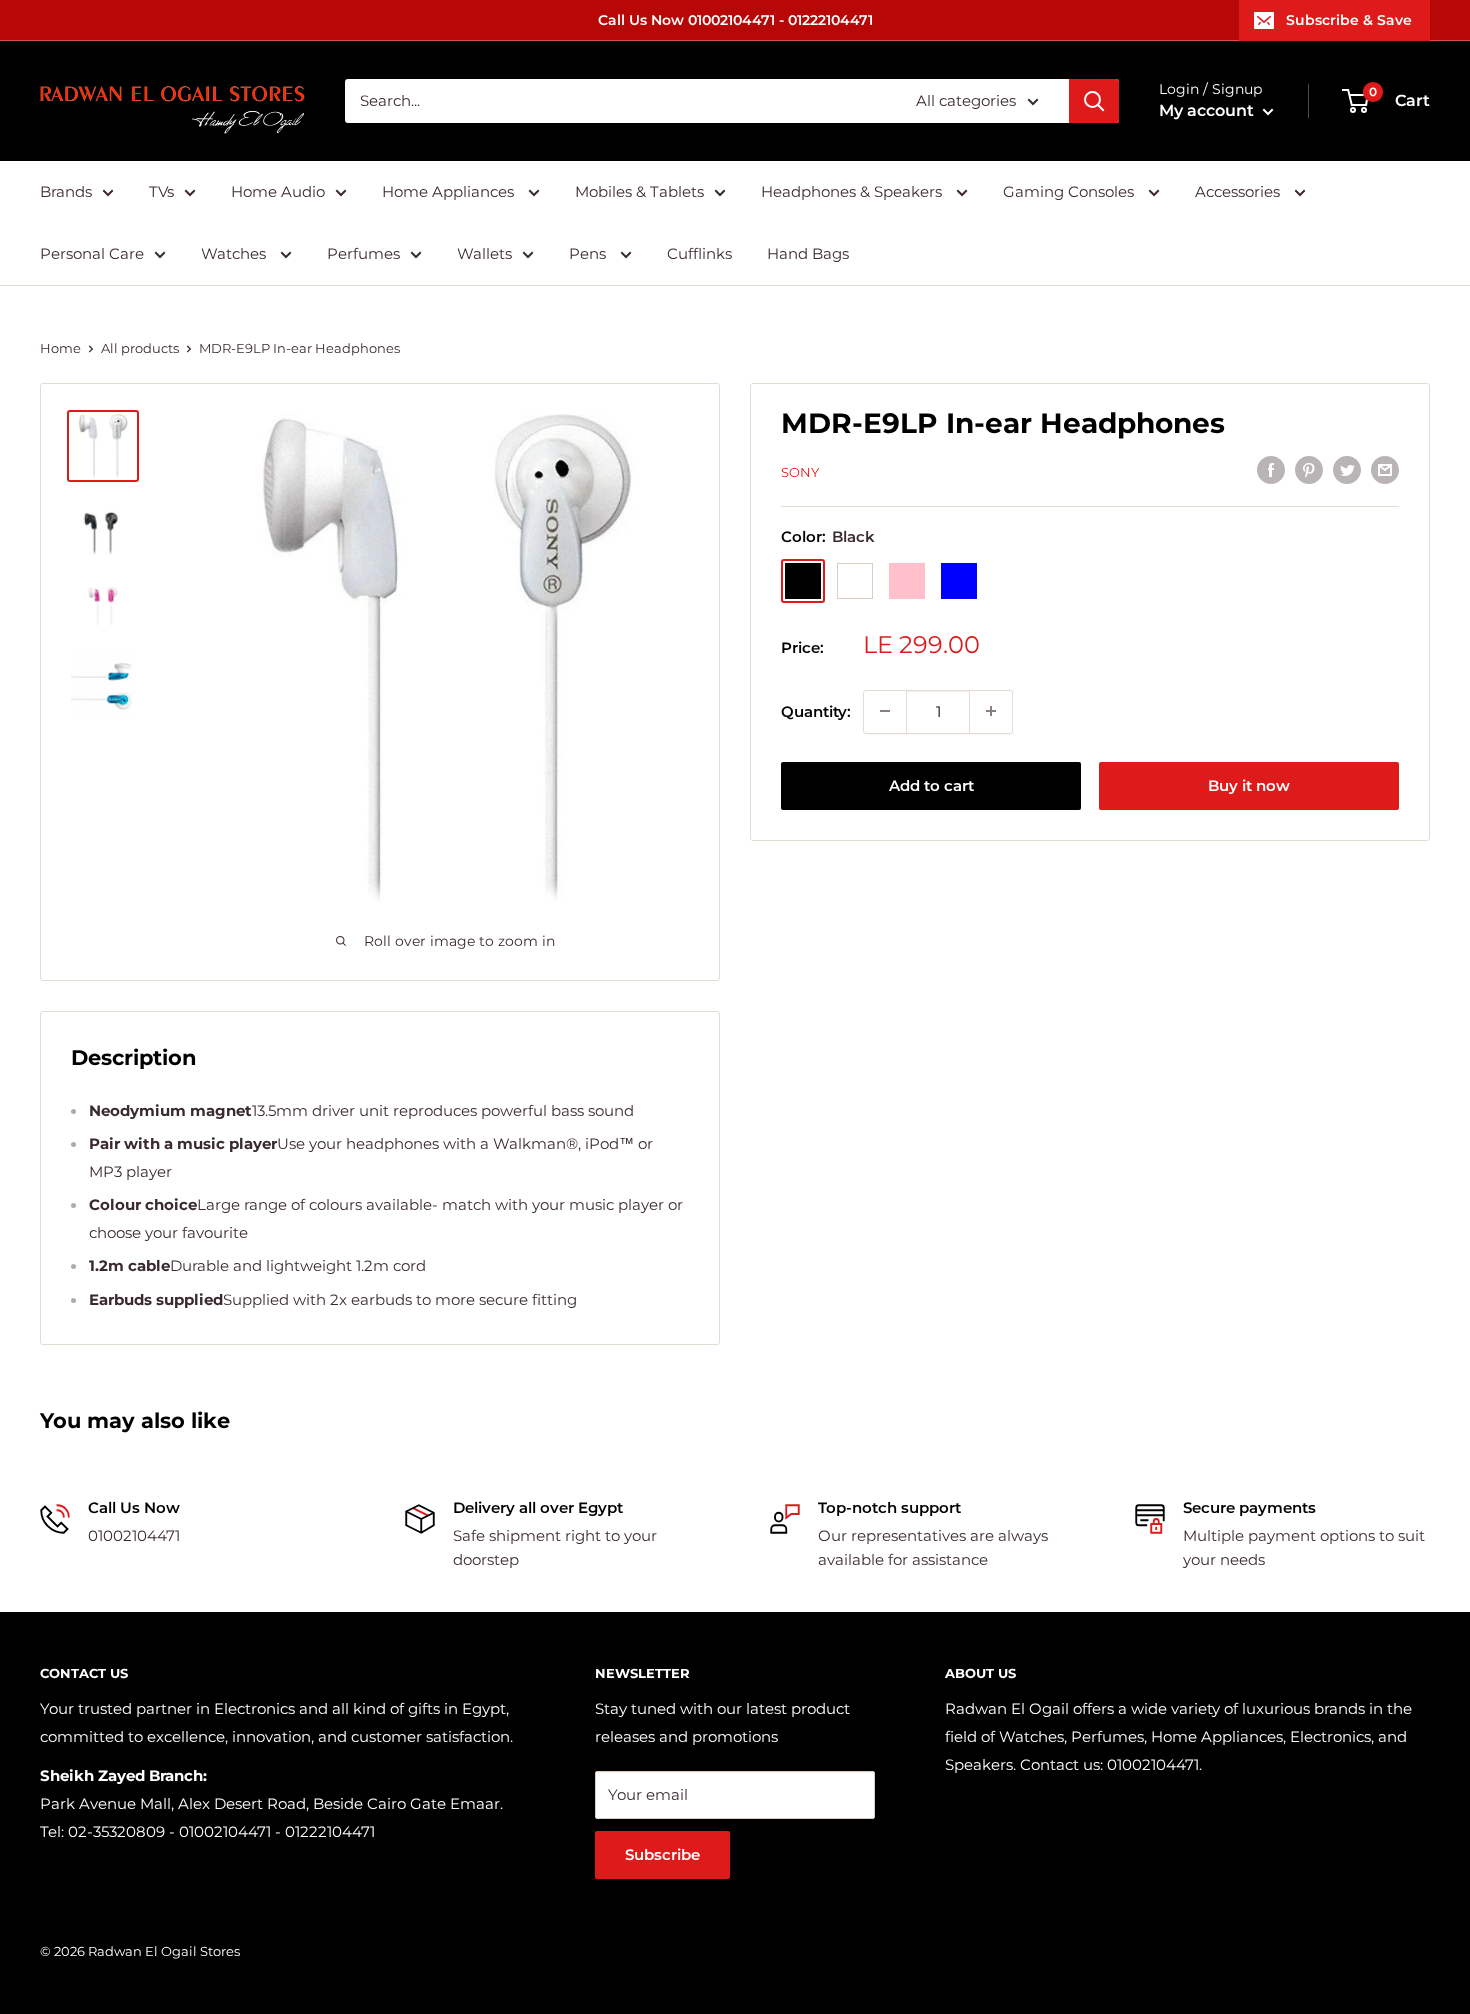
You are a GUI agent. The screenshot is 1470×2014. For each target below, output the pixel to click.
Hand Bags (808, 253)
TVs (161, 191)
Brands (66, 191)
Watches (235, 253)
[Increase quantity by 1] (991, 711)
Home (60, 348)
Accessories (1239, 191)
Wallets (484, 253)
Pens (589, 253)
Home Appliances (450, 191)
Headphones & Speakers (853, 191)
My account (1208, 110)
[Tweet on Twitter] (1347, 469)
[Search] (1094, 101)
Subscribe (662, 1854)
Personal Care (92, 253)
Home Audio (278, 191)
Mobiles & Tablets (639, 191)
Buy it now (1249, 784)
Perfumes (363, 253)
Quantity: (816, 710)
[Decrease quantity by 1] (885, 711)
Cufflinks (699, 253)
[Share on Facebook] (1271, 469)
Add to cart (931, 784)
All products (140, 348)
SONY (800, 472)
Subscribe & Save (1349, 20)
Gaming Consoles (1070, 191)
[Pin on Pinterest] (1309, 469)
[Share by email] (1385, 469)
